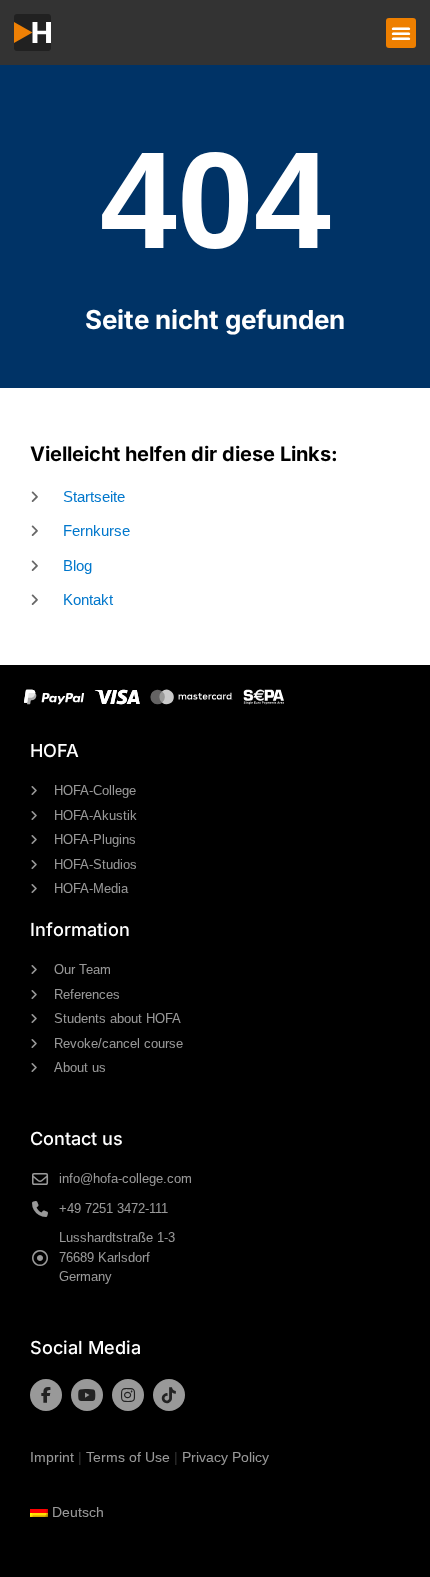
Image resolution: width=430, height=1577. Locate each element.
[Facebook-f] (46, 1395)
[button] (401, 33)
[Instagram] (128, 1395)
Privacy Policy (225, 1457)
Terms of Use (128, 1457)
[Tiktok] (169, 1395)
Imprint (52, 1457)
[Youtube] (87, 1395)
